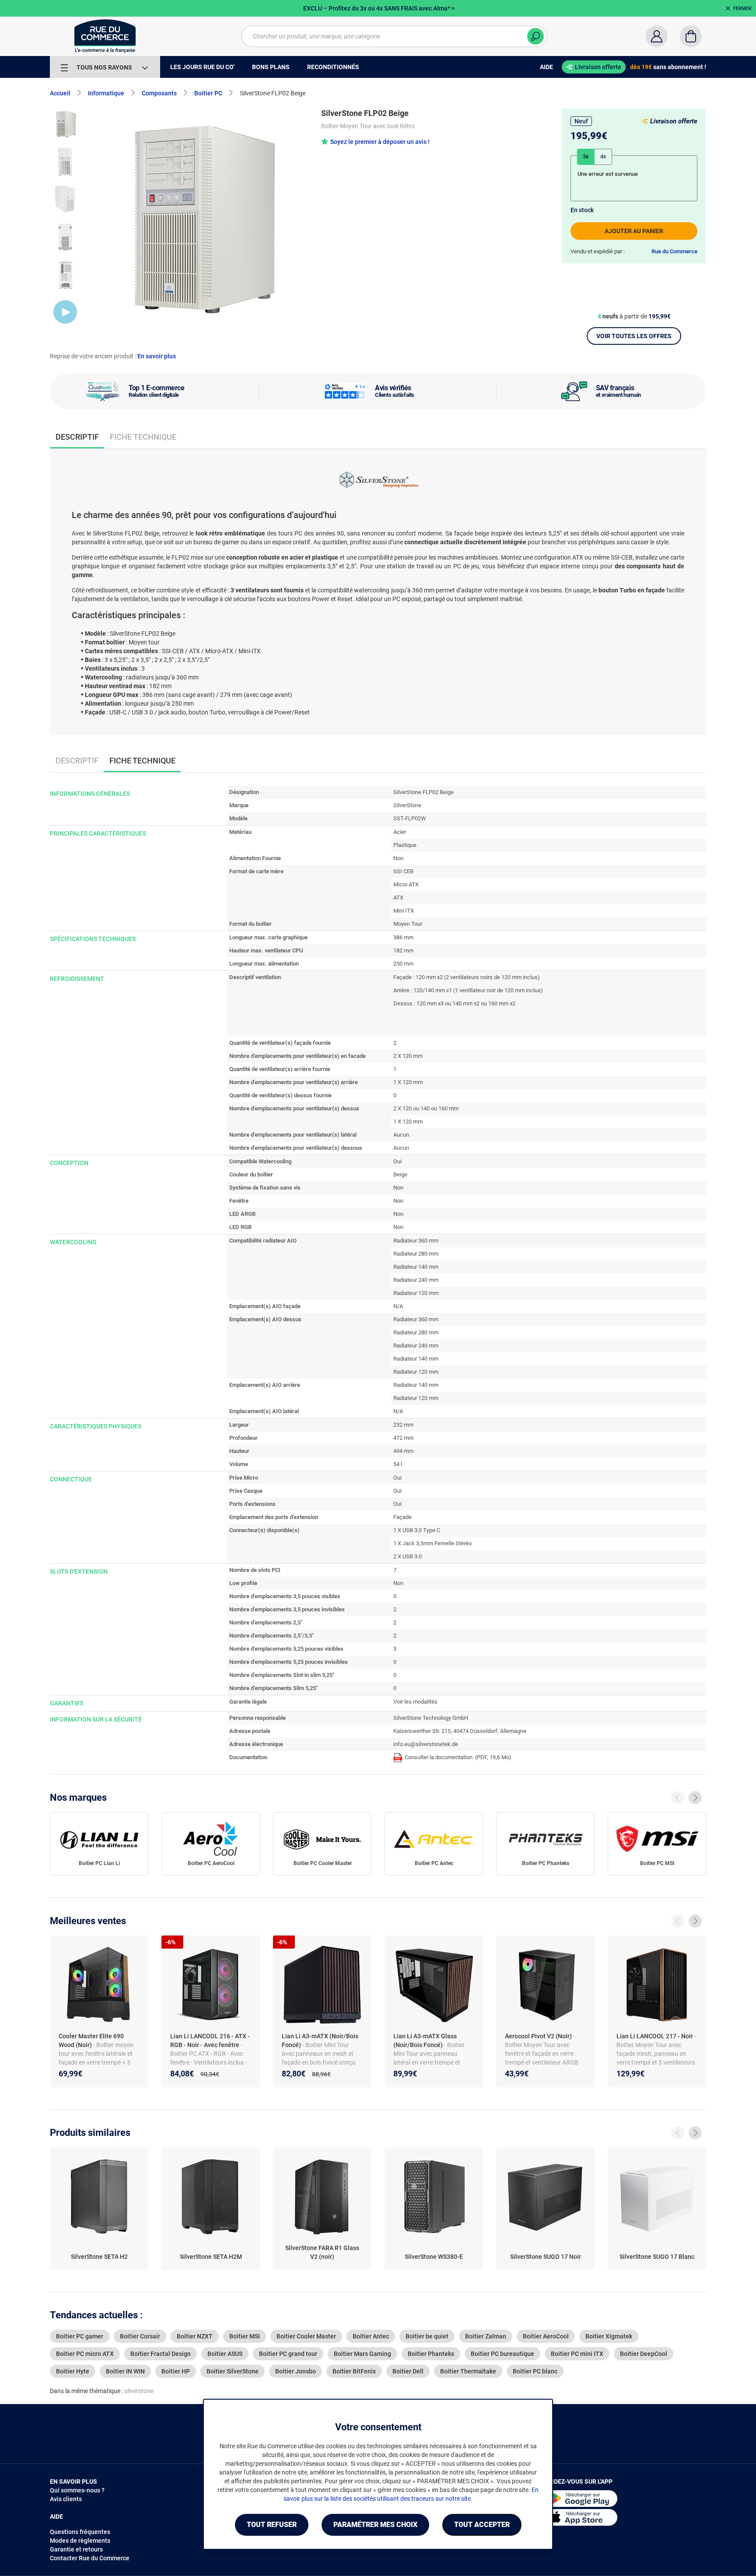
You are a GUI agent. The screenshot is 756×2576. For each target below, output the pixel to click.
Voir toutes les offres (634, 336)
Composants (159, 93)
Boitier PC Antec (434, 1863)
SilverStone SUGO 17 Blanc (657, 2257)
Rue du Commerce (674, 251)
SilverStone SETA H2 (99, 2257)
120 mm (413, 1056)
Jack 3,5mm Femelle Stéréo (437, 1543)
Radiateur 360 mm (416, 1241)
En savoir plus (157, 356)
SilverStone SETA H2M (211, 2257)
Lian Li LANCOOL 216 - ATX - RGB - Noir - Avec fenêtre (210, 2040)
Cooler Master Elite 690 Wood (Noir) (91, 2040)
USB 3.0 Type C (421, 1530)
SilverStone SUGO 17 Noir (546, 2257)
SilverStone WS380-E (434, 2257)
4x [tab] (603, 156)
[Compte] (657, 36)
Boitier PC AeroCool (211, 1863)
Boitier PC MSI (657, 1863)
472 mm (403, 1438)
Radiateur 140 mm (416, 1267)
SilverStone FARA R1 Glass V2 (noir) (322, 2252)
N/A (398, 1306)
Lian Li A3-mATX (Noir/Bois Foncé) (320, 2040)
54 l (398, 1464)
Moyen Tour (408, 924)
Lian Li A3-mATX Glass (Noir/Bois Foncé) (425, 2040)
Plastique (405, 845)
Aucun (401, 1135)
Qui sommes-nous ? (77, 2490)
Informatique (106, 93)
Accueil (60, 93)
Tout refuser (272, 2525)
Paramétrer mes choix (375, 2525)
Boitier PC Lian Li (99, 1863)
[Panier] (691, 36)
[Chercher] (535, 36)
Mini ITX (404, 911)
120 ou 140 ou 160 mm (430, 1108)
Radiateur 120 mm (416, 1293)
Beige (400, 1174)
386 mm (403, 937)
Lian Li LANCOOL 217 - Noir (655, 2036)
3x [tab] (586, 156)
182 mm (403, 950)
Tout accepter (482, 2525)
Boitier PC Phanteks (546, 1863)
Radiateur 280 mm (416, 1254)
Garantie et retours (76, 2549)
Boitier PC (208, 93)
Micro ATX (406, 884)
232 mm (403, 1425)
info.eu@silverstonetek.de (426, 1744)
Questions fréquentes (80, 2532)
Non (398, 858)
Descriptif (77, 761)
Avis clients (66, 2499)
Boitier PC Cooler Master (323, 1863)
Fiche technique (143, 437)
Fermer (742, 9)
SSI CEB (403, 871)
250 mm (403, 964)
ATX (398, 898)
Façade (402, 1517)
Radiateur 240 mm (416, 1280)
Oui (397, 1161)
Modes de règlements (80, 2541)
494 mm (403, 1451)
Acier (400, 832)
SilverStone (407, 805)
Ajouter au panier (634, 231)
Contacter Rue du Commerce (90, 2558)
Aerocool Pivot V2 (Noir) (539, 2036)
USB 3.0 (412, 1556)
